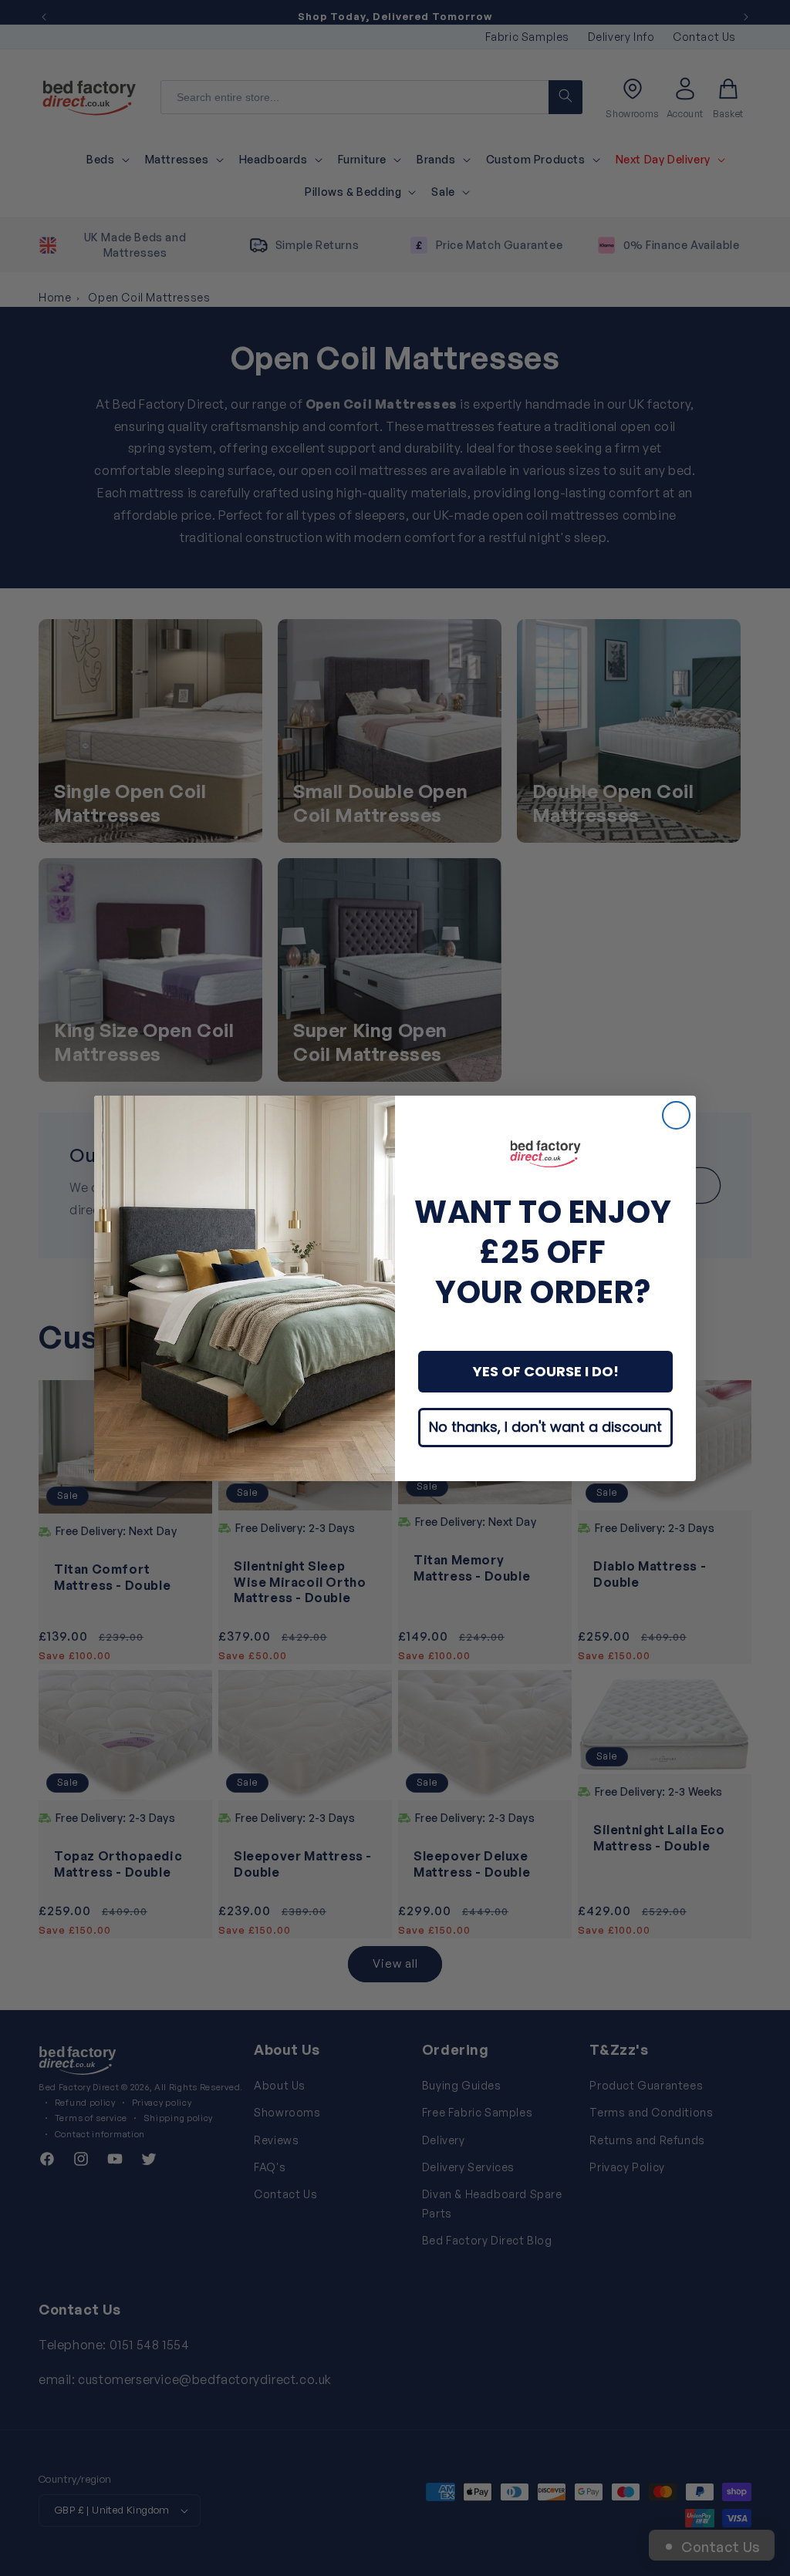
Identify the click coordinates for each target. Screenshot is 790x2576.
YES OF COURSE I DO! (546, 1371)
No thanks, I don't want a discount (545, 1427)
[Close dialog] (676, 1115)
